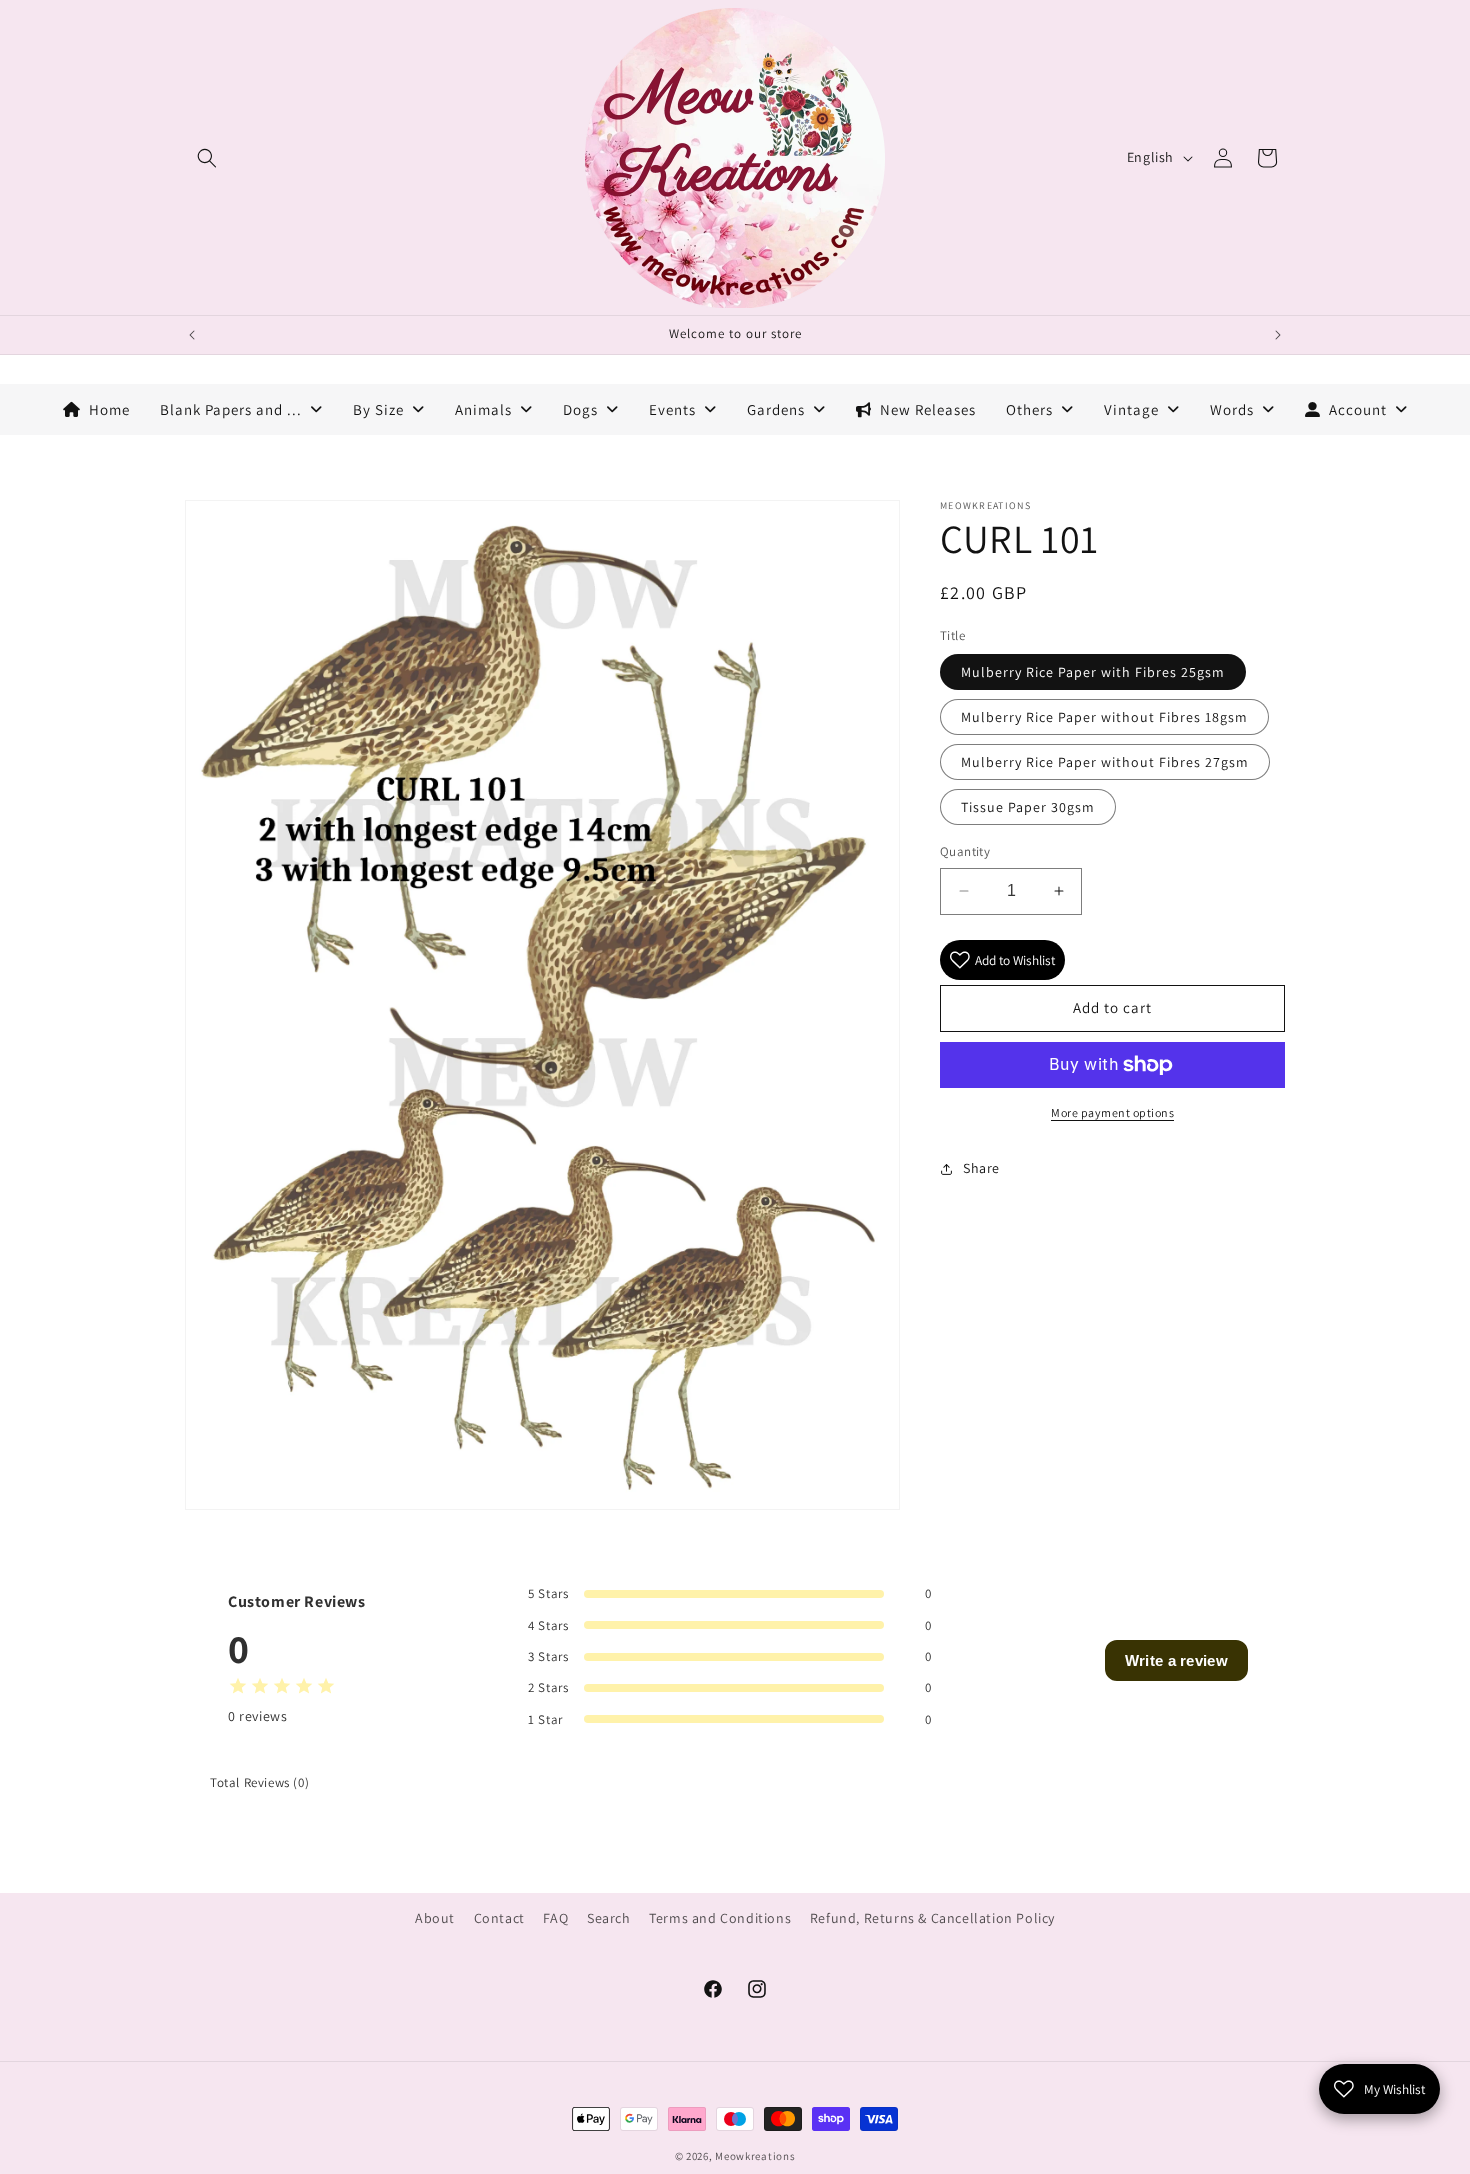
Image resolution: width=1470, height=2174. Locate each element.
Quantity (965, 851)
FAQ (555, 1918)
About (435, 1918)
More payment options (1112, 1112)
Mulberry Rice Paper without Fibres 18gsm (1104, 717)
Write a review (1176, 1660)
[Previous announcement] (192, 335)
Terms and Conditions (720, 1918)
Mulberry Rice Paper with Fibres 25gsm (1093, 672)
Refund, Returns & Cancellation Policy (932, 1918)
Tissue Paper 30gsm (1028, 807)
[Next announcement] (1278, 335)
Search (609, 1918)
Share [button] (981, 1168)
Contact (499, 1918)
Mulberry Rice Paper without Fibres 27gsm (1105, 762)
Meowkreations (755, 2156)
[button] (207, 158)
